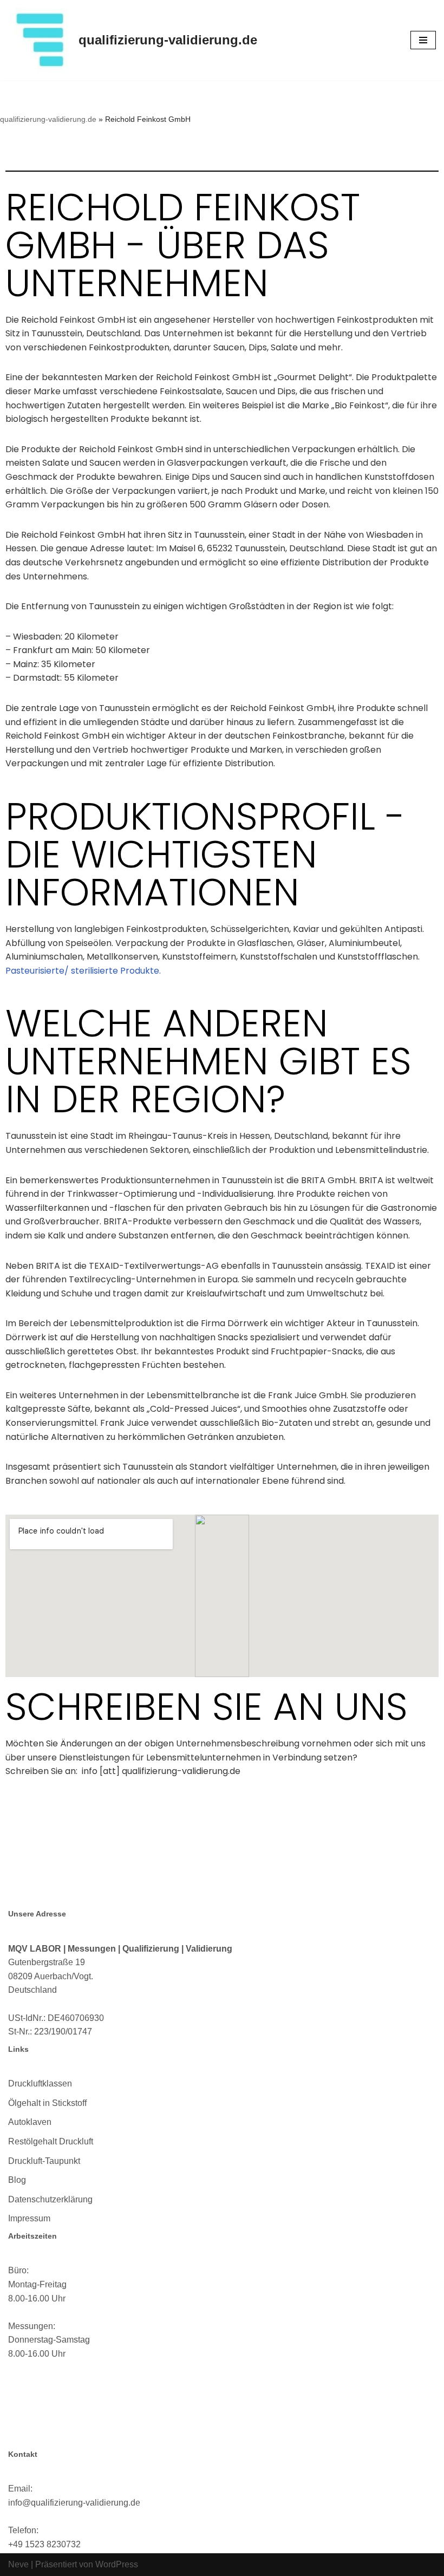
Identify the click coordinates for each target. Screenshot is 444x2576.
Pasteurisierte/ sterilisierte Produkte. (83, 971)
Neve (18, 2564)
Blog (17, 2180)
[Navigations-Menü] (423, 40)
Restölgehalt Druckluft (51, 2141)
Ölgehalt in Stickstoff (47, 2103)
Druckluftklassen (40, 2083)
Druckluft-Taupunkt (44, 2161)
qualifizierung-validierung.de (48, 119)
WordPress (117, 2564)
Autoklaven (30, 2122)
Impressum (29, 2218)
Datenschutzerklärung (50, 2199)
